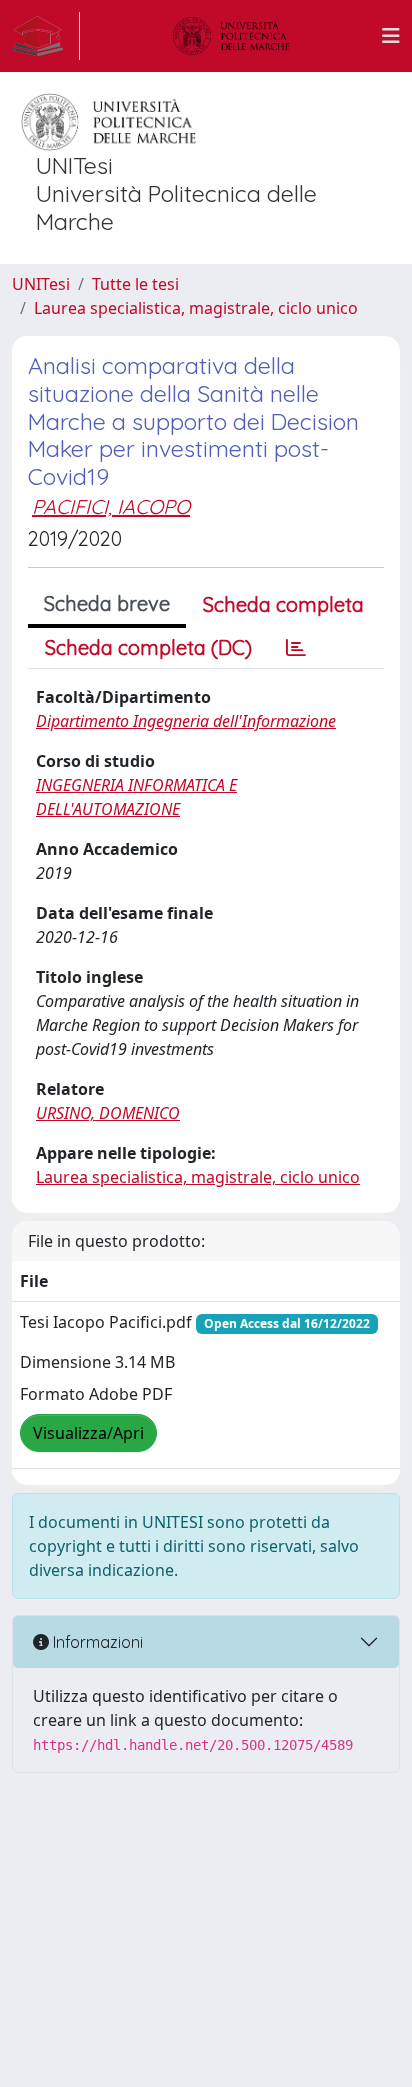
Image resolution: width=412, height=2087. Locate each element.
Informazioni (96, 1642)
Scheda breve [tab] (107, 603)
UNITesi (41, 284)
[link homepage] (46, 36)
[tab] (296, 648)
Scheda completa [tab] (283, 604)
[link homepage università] (231, 36)
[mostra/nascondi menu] (391, 36)
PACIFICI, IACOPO (111, 506)
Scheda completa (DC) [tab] (148, 647)
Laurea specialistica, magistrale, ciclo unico (196, 308)
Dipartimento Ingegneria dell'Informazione (186, 721)
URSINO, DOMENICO (108, 1113)
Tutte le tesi (135, 284)
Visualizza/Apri (88, 1433)
